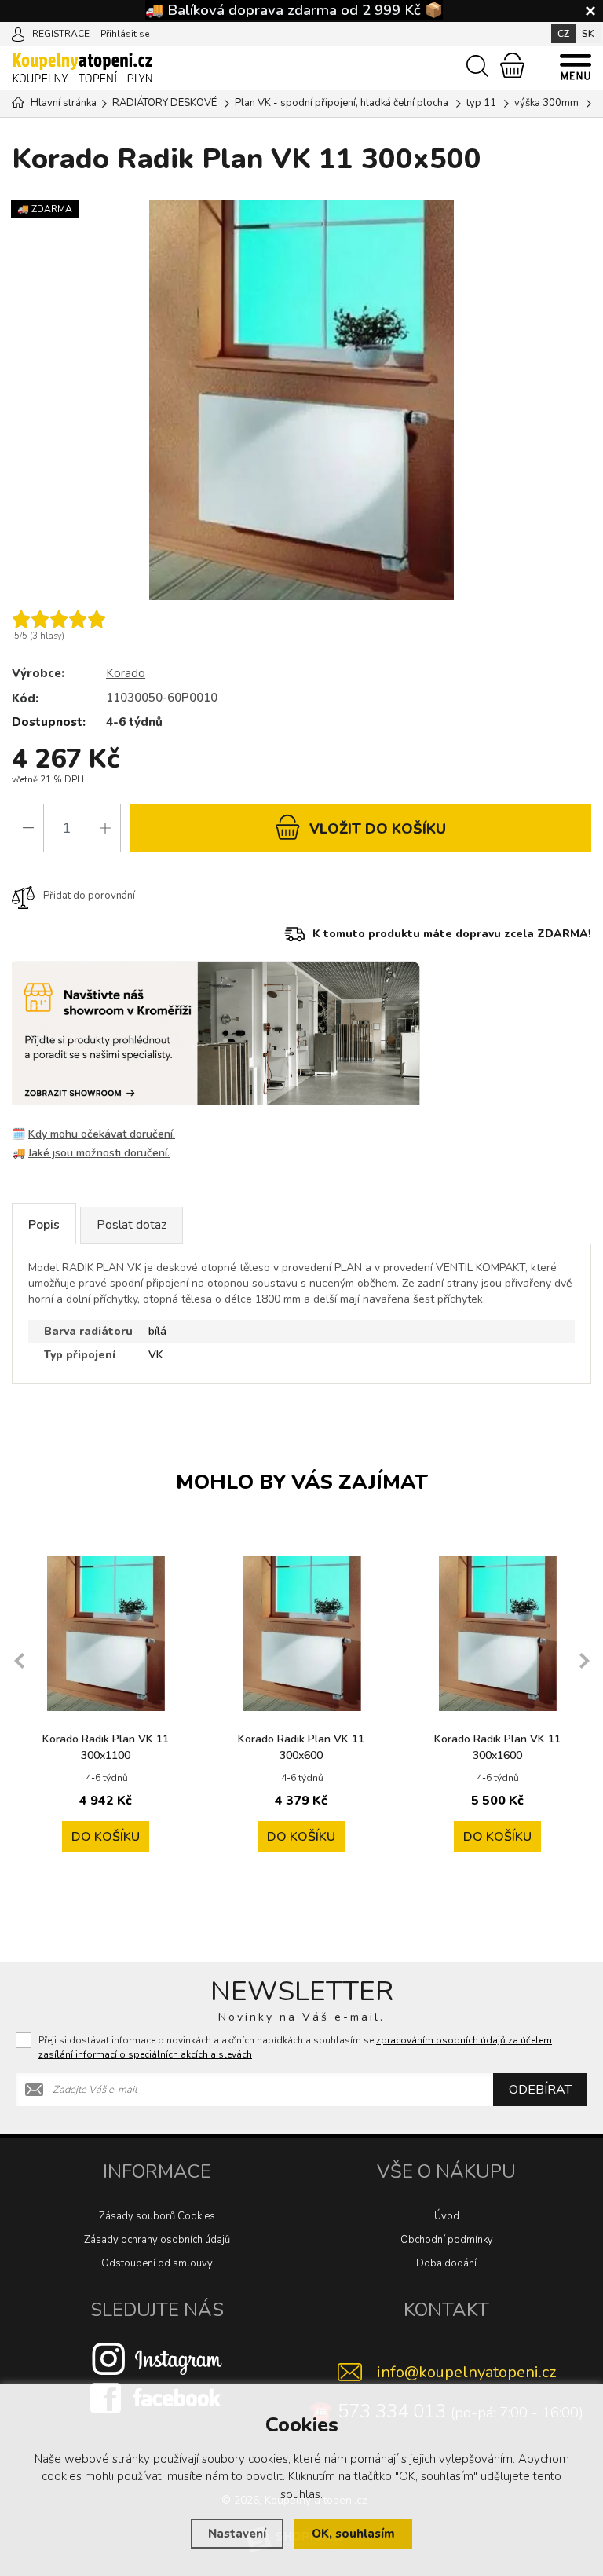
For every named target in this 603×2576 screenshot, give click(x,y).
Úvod (447, 2216)
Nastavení (237, 2534)
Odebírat (540, 2090)
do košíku (378, 829)
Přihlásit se (125, 34)
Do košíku (106, 1837)
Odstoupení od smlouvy (157, 2263)
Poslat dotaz (132, 1225)
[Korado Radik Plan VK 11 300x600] (301, 1634)
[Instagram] (157, 2358)
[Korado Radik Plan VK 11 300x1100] (106, 1634)
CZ (563, 34)
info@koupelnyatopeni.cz (466, 2372)
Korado (126, 673)
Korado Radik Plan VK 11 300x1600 (497, 1747)
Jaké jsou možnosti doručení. (99, 1153)
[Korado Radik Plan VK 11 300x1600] (497, 1634)
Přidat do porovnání (89, 896)
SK (588, 34)
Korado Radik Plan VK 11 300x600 (301, 1747)
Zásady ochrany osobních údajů (157, 2240)
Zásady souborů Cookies (157, 2216)
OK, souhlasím (353, 2534)
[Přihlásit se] (18, 33)
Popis (44, 1225)
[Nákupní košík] (512, 65)
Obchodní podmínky (447, 2240)
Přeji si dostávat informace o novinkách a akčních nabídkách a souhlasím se (295, 2047)
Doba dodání (446, 2263)
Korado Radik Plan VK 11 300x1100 (106, 1747)
